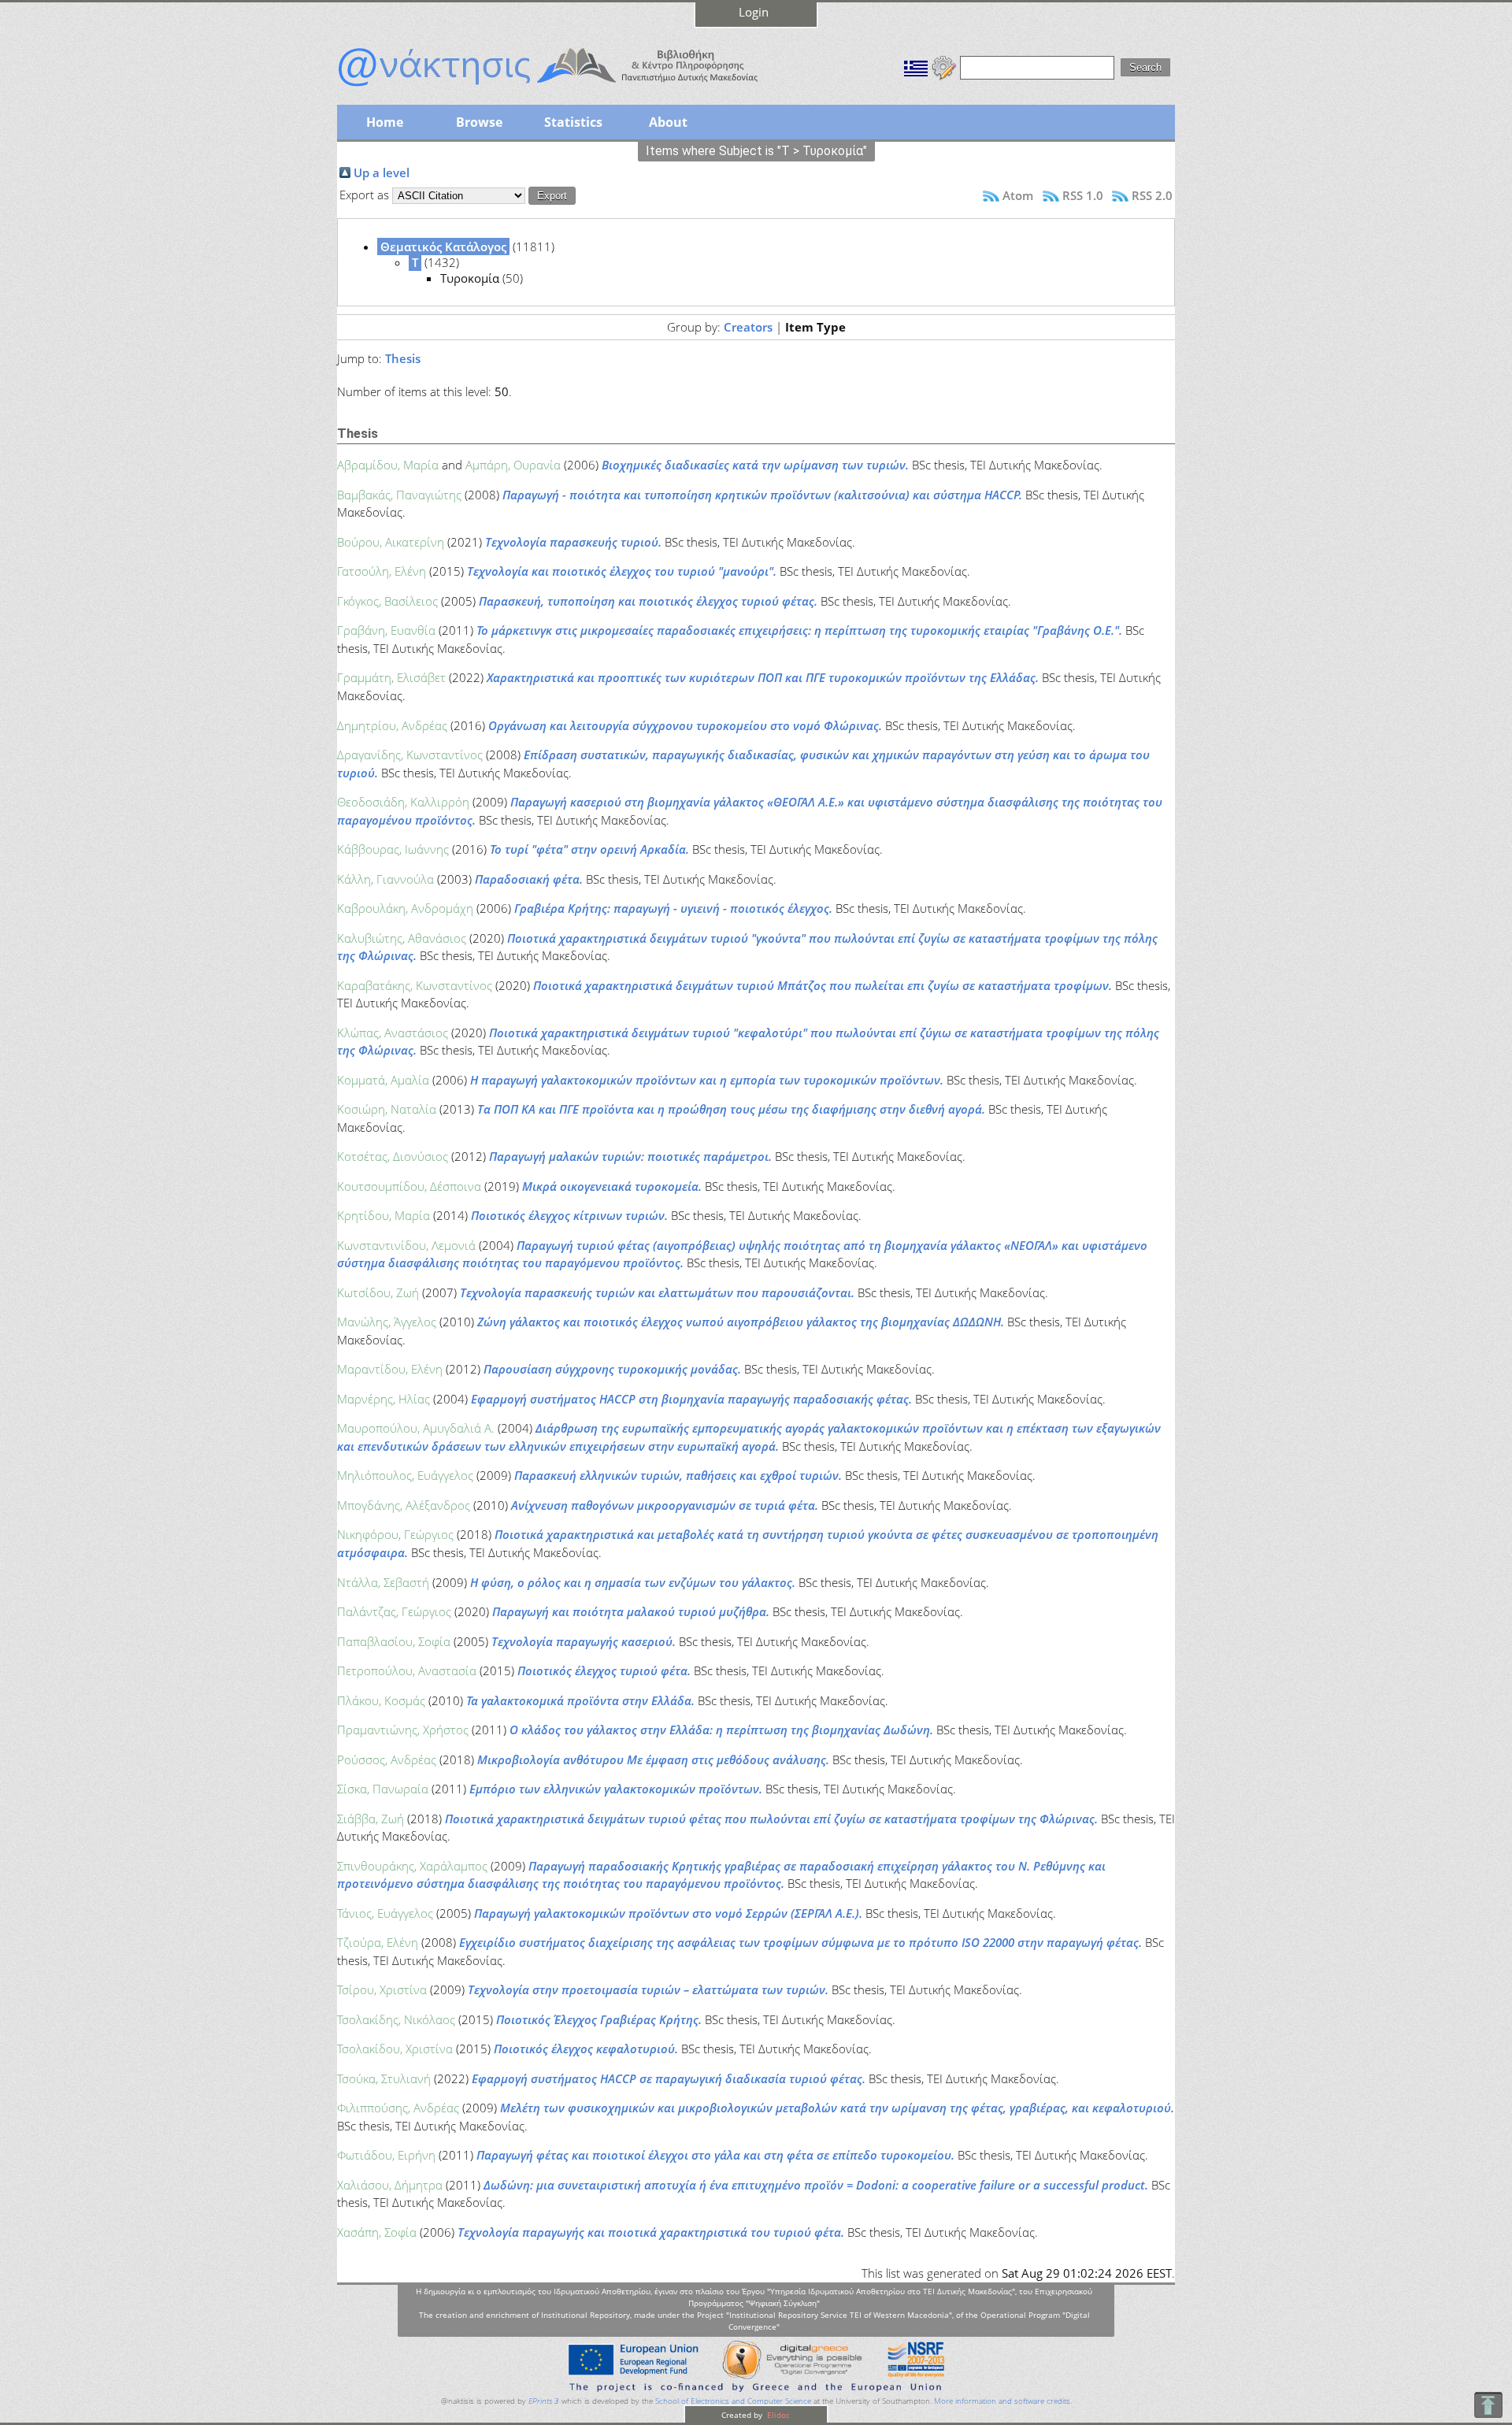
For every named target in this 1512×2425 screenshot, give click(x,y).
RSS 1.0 (1083, 195)
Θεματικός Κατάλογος (443, 247)
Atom (1018, 195)
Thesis (403, 358)
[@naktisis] (573, 88)
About (668, 122)
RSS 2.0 (1152, 195)
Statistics (573, 122)
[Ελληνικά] (916, 66)
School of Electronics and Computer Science (733, 2401)
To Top (1488, 2405)
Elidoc (777, 2415)
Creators (748, 327)
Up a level (382, 172)
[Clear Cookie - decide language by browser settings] (944, 66)
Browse (479, 122)
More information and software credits (1002, 2401)
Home (385, 122)
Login (754, 12)
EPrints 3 (544, 2401)
